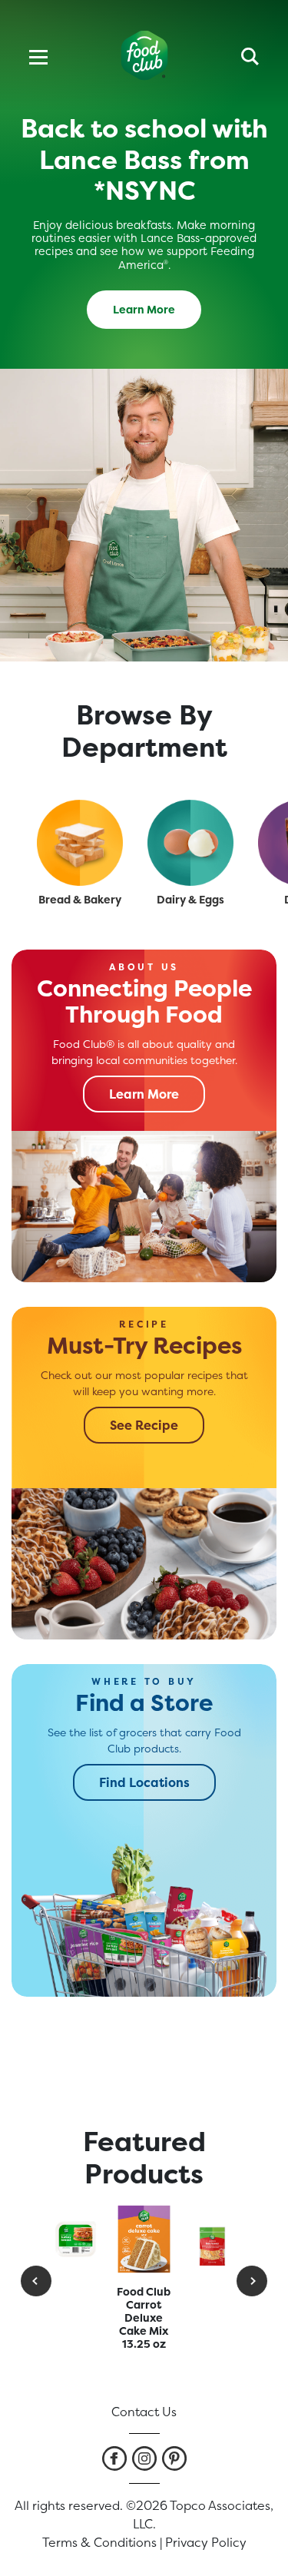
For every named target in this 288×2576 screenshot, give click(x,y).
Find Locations (144, 1782)
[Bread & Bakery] (80, 843)
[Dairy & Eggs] (190, 843)
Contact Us (144, 2412)
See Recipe (144, 1425)
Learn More (144, 309)
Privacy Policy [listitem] (206, 2542)
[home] (144, 56)
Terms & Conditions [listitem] (99, 2542)
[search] (250, 55)
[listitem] (114, 2458)
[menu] (38, 55)
